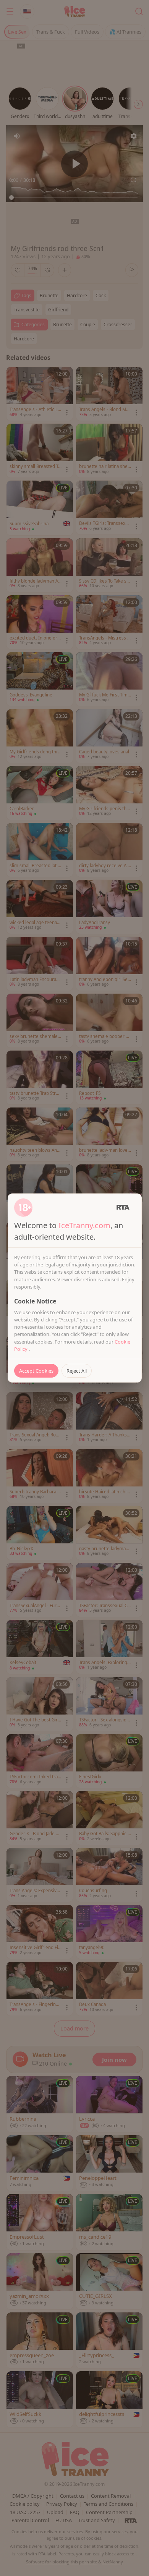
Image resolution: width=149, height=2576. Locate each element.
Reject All (77, 1371)
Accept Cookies (36, 1371)
